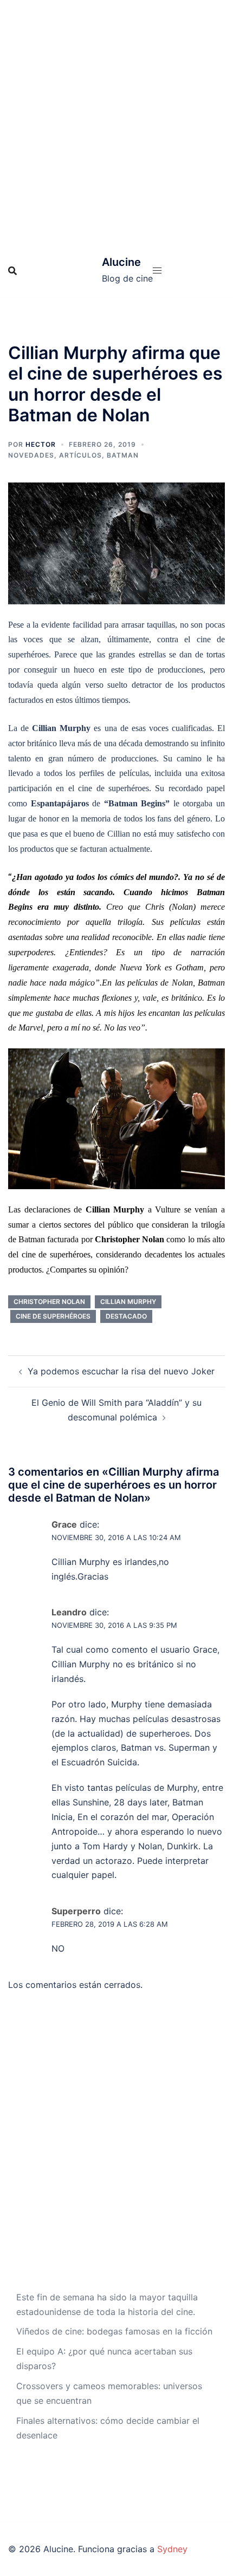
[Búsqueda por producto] (12, 271)
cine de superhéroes (53, 1316)
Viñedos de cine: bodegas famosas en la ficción (114, 2331)
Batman (123, 455)
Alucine (121, 262)
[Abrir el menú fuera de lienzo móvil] (157, 270)
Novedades (31, 455)
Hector (41, 444)
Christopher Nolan (49, 1302)
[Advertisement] (116, 122)
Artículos (80, 455)
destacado (126, 1316)
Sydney (172, 2549)
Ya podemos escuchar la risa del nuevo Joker (121, 1371)
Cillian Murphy (128, 1302)
